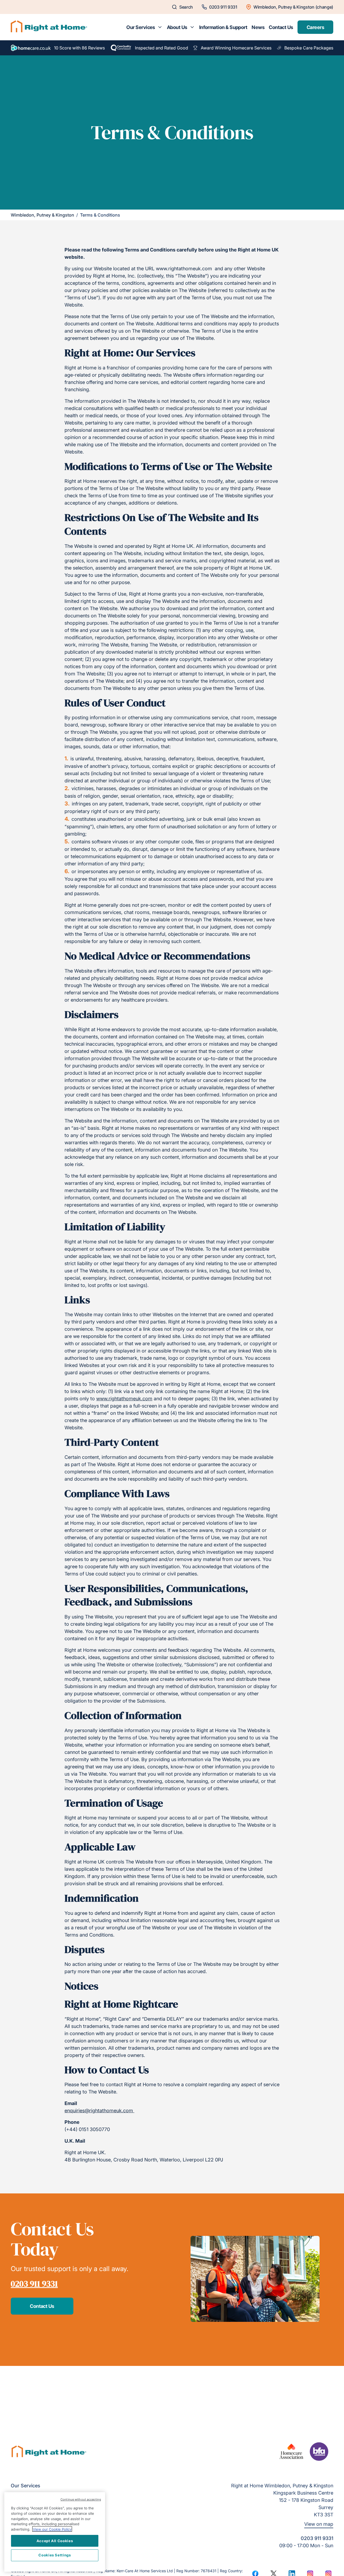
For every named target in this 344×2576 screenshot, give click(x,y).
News (258, 27)
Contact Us (281, 27)
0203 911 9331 (34, 2284)
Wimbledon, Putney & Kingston (42, 215)
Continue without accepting (81, 2499)
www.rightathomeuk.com (124, 1399)
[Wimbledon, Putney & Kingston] (49, 27)
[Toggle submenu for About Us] (192, 27)
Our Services (141, 27)
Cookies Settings (55, 2555)
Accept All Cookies (55, 2541)
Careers (315, 27)
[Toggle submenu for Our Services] (160, 27)
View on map (319, 2524)
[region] (55, 2532)
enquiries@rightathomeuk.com (99, 2111)
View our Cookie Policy (52, 2529)
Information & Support (223, 27)
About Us (177, 27)
